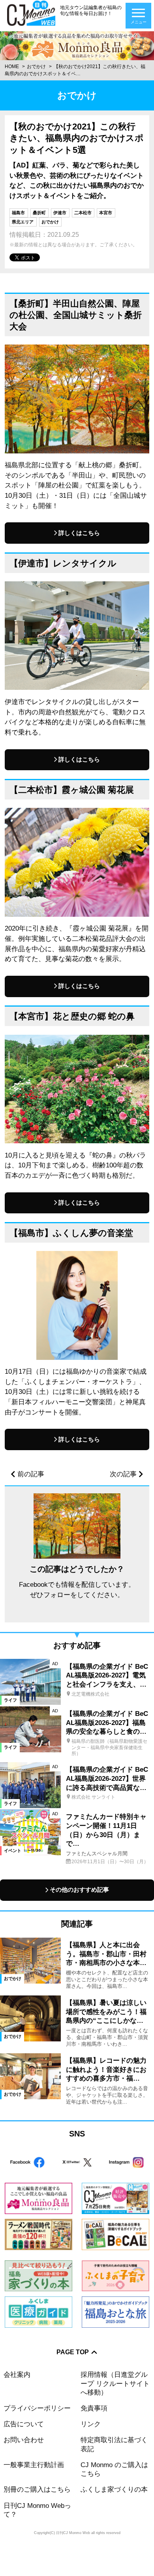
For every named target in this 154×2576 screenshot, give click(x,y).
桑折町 (39, 213)
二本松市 (83, 213)
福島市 (18, 213)
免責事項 (94, 2408)
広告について (24, 2424)
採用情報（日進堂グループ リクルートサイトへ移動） (115, 2383)
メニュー (139, 22)
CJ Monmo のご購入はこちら (114, 2469)
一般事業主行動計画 (34, 2465)
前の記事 (31, 1474)
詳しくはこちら (79, 533)
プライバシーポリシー (37, 2408)
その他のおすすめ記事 (79, 1890)
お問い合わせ (24, 2440)
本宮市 (106, 213)
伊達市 (60, 213)
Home (12, 67)
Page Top (73, 2352)
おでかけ (36, 67)
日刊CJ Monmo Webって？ (37, 2510)
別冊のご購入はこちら (37, 2489)
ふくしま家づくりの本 (114, 2489)
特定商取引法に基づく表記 (114, 2444)
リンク (91, 2424)
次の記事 (123, 1474)
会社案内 (17, 2375)
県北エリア (23, 222)
